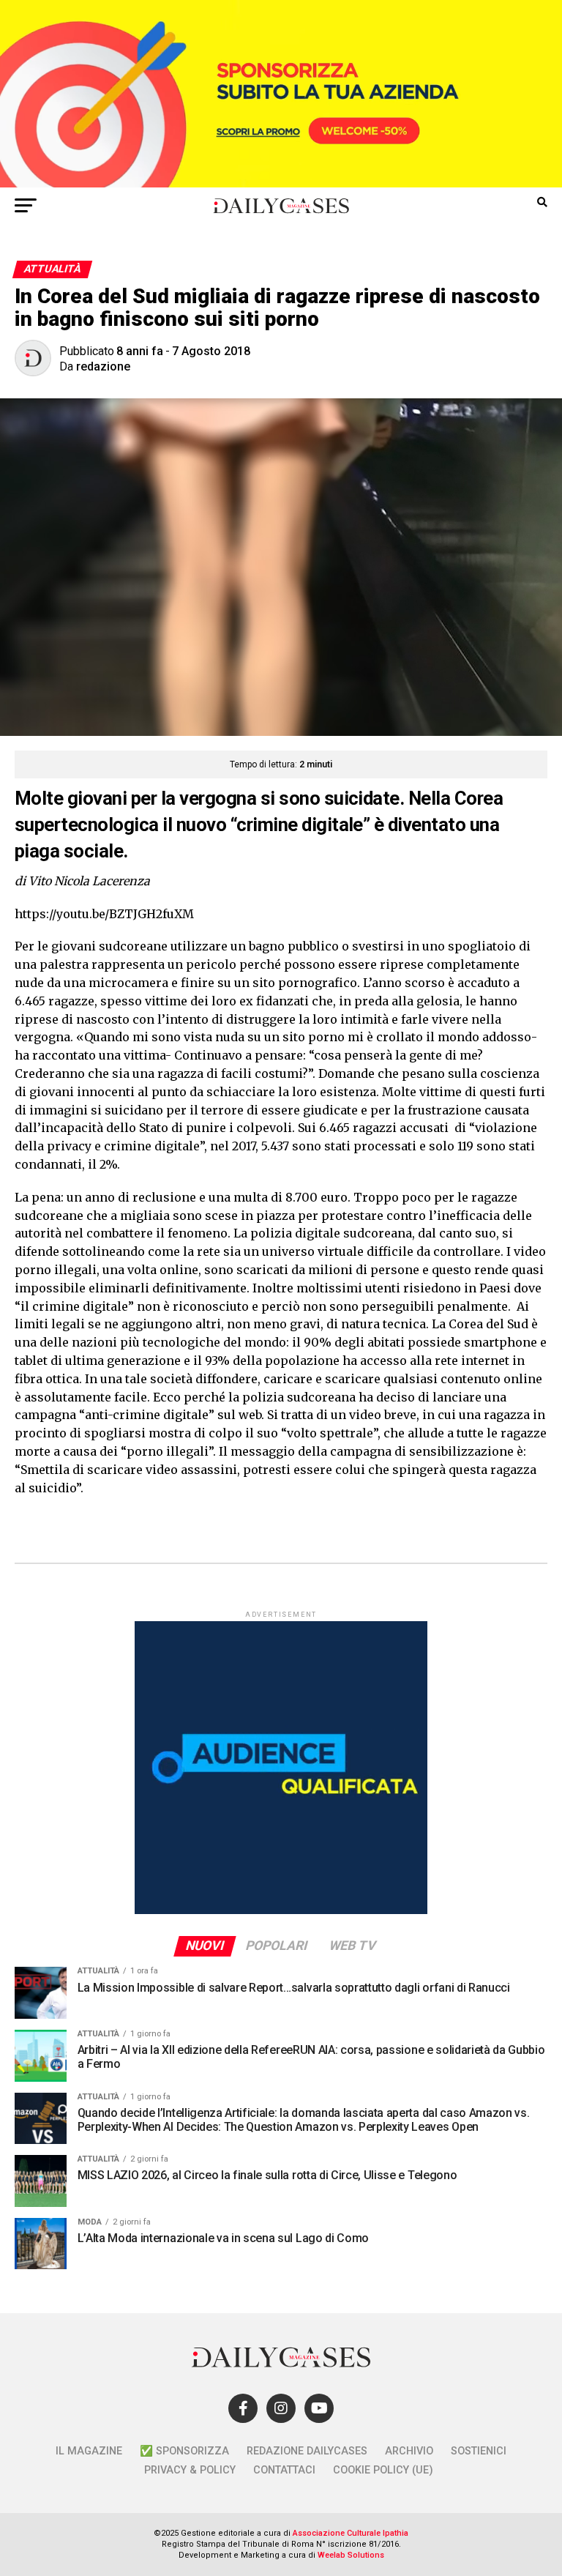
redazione (103, 366)
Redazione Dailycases (307, 2451)
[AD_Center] (281, 183)
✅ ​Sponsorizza (184, 2451)
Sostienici (479, 2451)
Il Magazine (89, 2451)
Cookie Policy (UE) (383, 2470)
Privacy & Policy (190, 2470)
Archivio (409, 2451)
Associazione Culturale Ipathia (351, 2533)
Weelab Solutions (351, 2555)
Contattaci (284, 2470)
